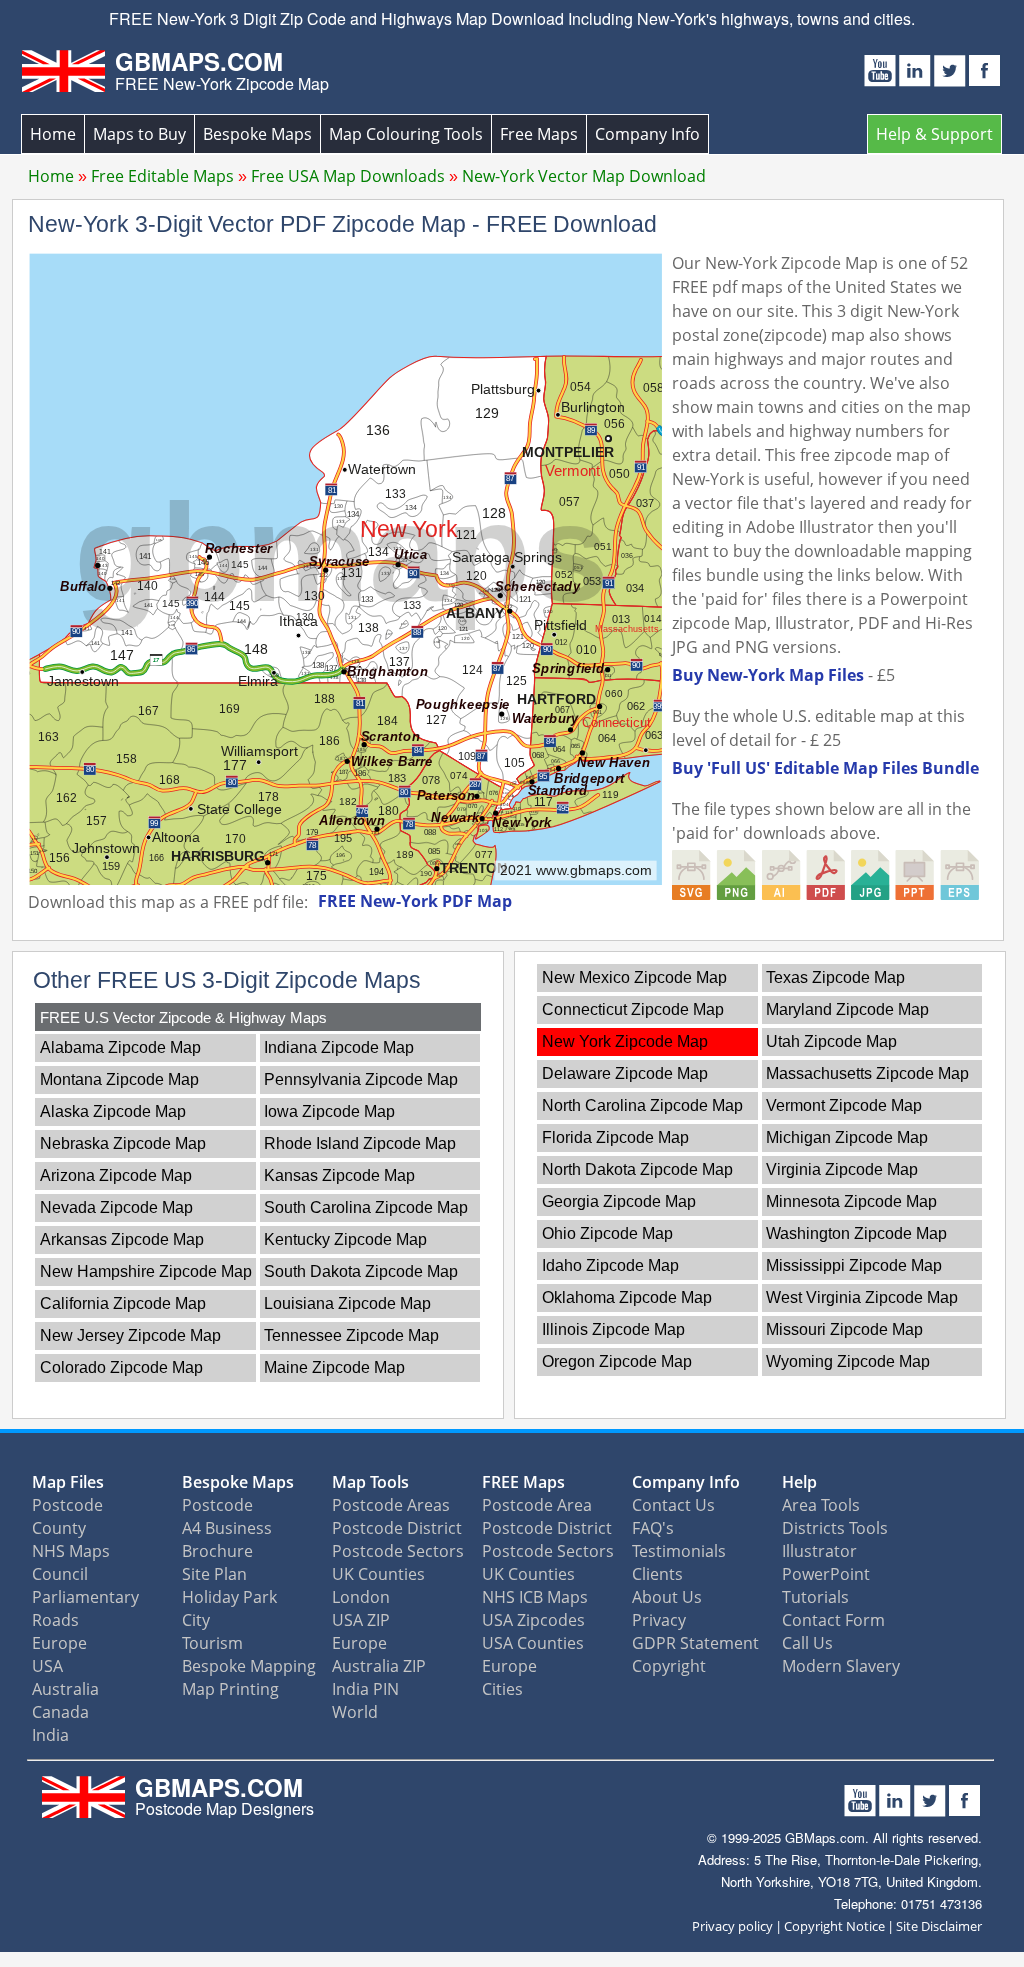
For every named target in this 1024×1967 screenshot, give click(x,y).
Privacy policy (732, 1926)
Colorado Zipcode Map (121, 1367)
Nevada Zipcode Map (116, 1207)
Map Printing (230, 1689)
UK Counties (378, 1574)
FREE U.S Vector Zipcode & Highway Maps (183, 1017)
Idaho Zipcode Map (610, 1265)
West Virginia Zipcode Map (862, 1297)
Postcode (67, 1505)
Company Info (647, 134)
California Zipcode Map (123, 1303)
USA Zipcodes (533, 1620)
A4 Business (227, 1528)
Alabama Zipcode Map (120, 1047)
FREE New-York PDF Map (415, 901)
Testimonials (679, 1551)
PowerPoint (826, 1574)
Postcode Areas (391, 1505)
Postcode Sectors (398, 1551)
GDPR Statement (695, 1643)
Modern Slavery (841, 1666)
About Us (667, 1597)
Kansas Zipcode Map (339, 1175)
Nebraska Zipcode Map (123, 1143)
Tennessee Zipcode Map (351, 1335)
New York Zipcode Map (625, 1041)
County (59, 1528)
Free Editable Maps (162, 176)
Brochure (217, 1551)
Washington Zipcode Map (856, 1233)
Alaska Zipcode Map (113, 1111)
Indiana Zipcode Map (339, 1047)
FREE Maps (523, 1482)
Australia (65, 1689)
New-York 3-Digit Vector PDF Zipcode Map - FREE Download (342, 224)
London (361, 1597)
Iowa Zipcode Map (329, 1111)
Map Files (68, 1482)
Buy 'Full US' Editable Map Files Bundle (825, 768)
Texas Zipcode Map (835, 977)
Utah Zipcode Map (831, 1041)
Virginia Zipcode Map (842, 1169)
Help (799, 1482)
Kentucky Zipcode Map (345, 1239)
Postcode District (397, 1528)
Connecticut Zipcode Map (633, 1009)
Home (53, 134)
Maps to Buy (139, 134)
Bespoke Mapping (249, 1666)
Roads (55, 1620)
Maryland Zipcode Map (847, 1009)
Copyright (669, 1666)
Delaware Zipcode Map (625, 1073)
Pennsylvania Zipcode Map (361, 1079)
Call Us (807, 1643)
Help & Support (934, 134)
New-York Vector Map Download (584, 176)
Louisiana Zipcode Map (347, 1303)
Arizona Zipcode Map (116, 1175)
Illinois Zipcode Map (613, 1329)
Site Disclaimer (939, 1926)
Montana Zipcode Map (119, 1079)
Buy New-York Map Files (768, 675)
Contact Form (833, 1620)
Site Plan (214, 1574)
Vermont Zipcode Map (844, 1105)
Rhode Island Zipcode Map (360, 1143)
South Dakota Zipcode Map (361, 1271)
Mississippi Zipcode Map (854, 1265)
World (355, 1712)
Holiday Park (229, 1597)
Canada (60, 1712)
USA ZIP (361, 1620)
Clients (657, 1574)
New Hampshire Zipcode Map (146, 1271)
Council (60, 1574)
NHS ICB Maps (535, 1597)
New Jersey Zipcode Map (130, 1335)
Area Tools (821, 1505)
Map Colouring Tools (406, 134)
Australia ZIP (379, 1666)
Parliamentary (85, 1597)
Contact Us (673, 1505)
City (196, 1620)
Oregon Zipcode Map (617, 1361)
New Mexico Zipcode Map (634, 977)
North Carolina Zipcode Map (642, 1105)
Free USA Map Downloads (348, 176)
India (50, 1735)
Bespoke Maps (257, 134)
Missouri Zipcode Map (844, 1329)
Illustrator (819, 1551)
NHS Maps (71, 1551)
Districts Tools (835, 1528)
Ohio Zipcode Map (607, 1233)
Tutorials (815, 1597)
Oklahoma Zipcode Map (627, 1297)
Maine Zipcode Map (334, 1367)
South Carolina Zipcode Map (366, 1207)
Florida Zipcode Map (615, 1137)
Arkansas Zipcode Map (122, 1239)
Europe (59, 1643)
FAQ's (653, 1528)
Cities (502, 1689)
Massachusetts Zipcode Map (867, 1073)
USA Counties (533, 1643)
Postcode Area (537, 1505)
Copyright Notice (834, 1926)
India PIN (365, 1689)
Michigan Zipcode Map (847, 1137)
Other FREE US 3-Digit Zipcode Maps (227, 980)
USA (47, 1666)
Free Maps (539, 134)
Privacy (659, 1620)
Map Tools (370, 1482)
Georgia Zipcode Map (619, 1201)
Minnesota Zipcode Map (851, 1201)
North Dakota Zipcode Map (637, 1169)
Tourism (212, 1643)
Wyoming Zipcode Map (848, 1361)
